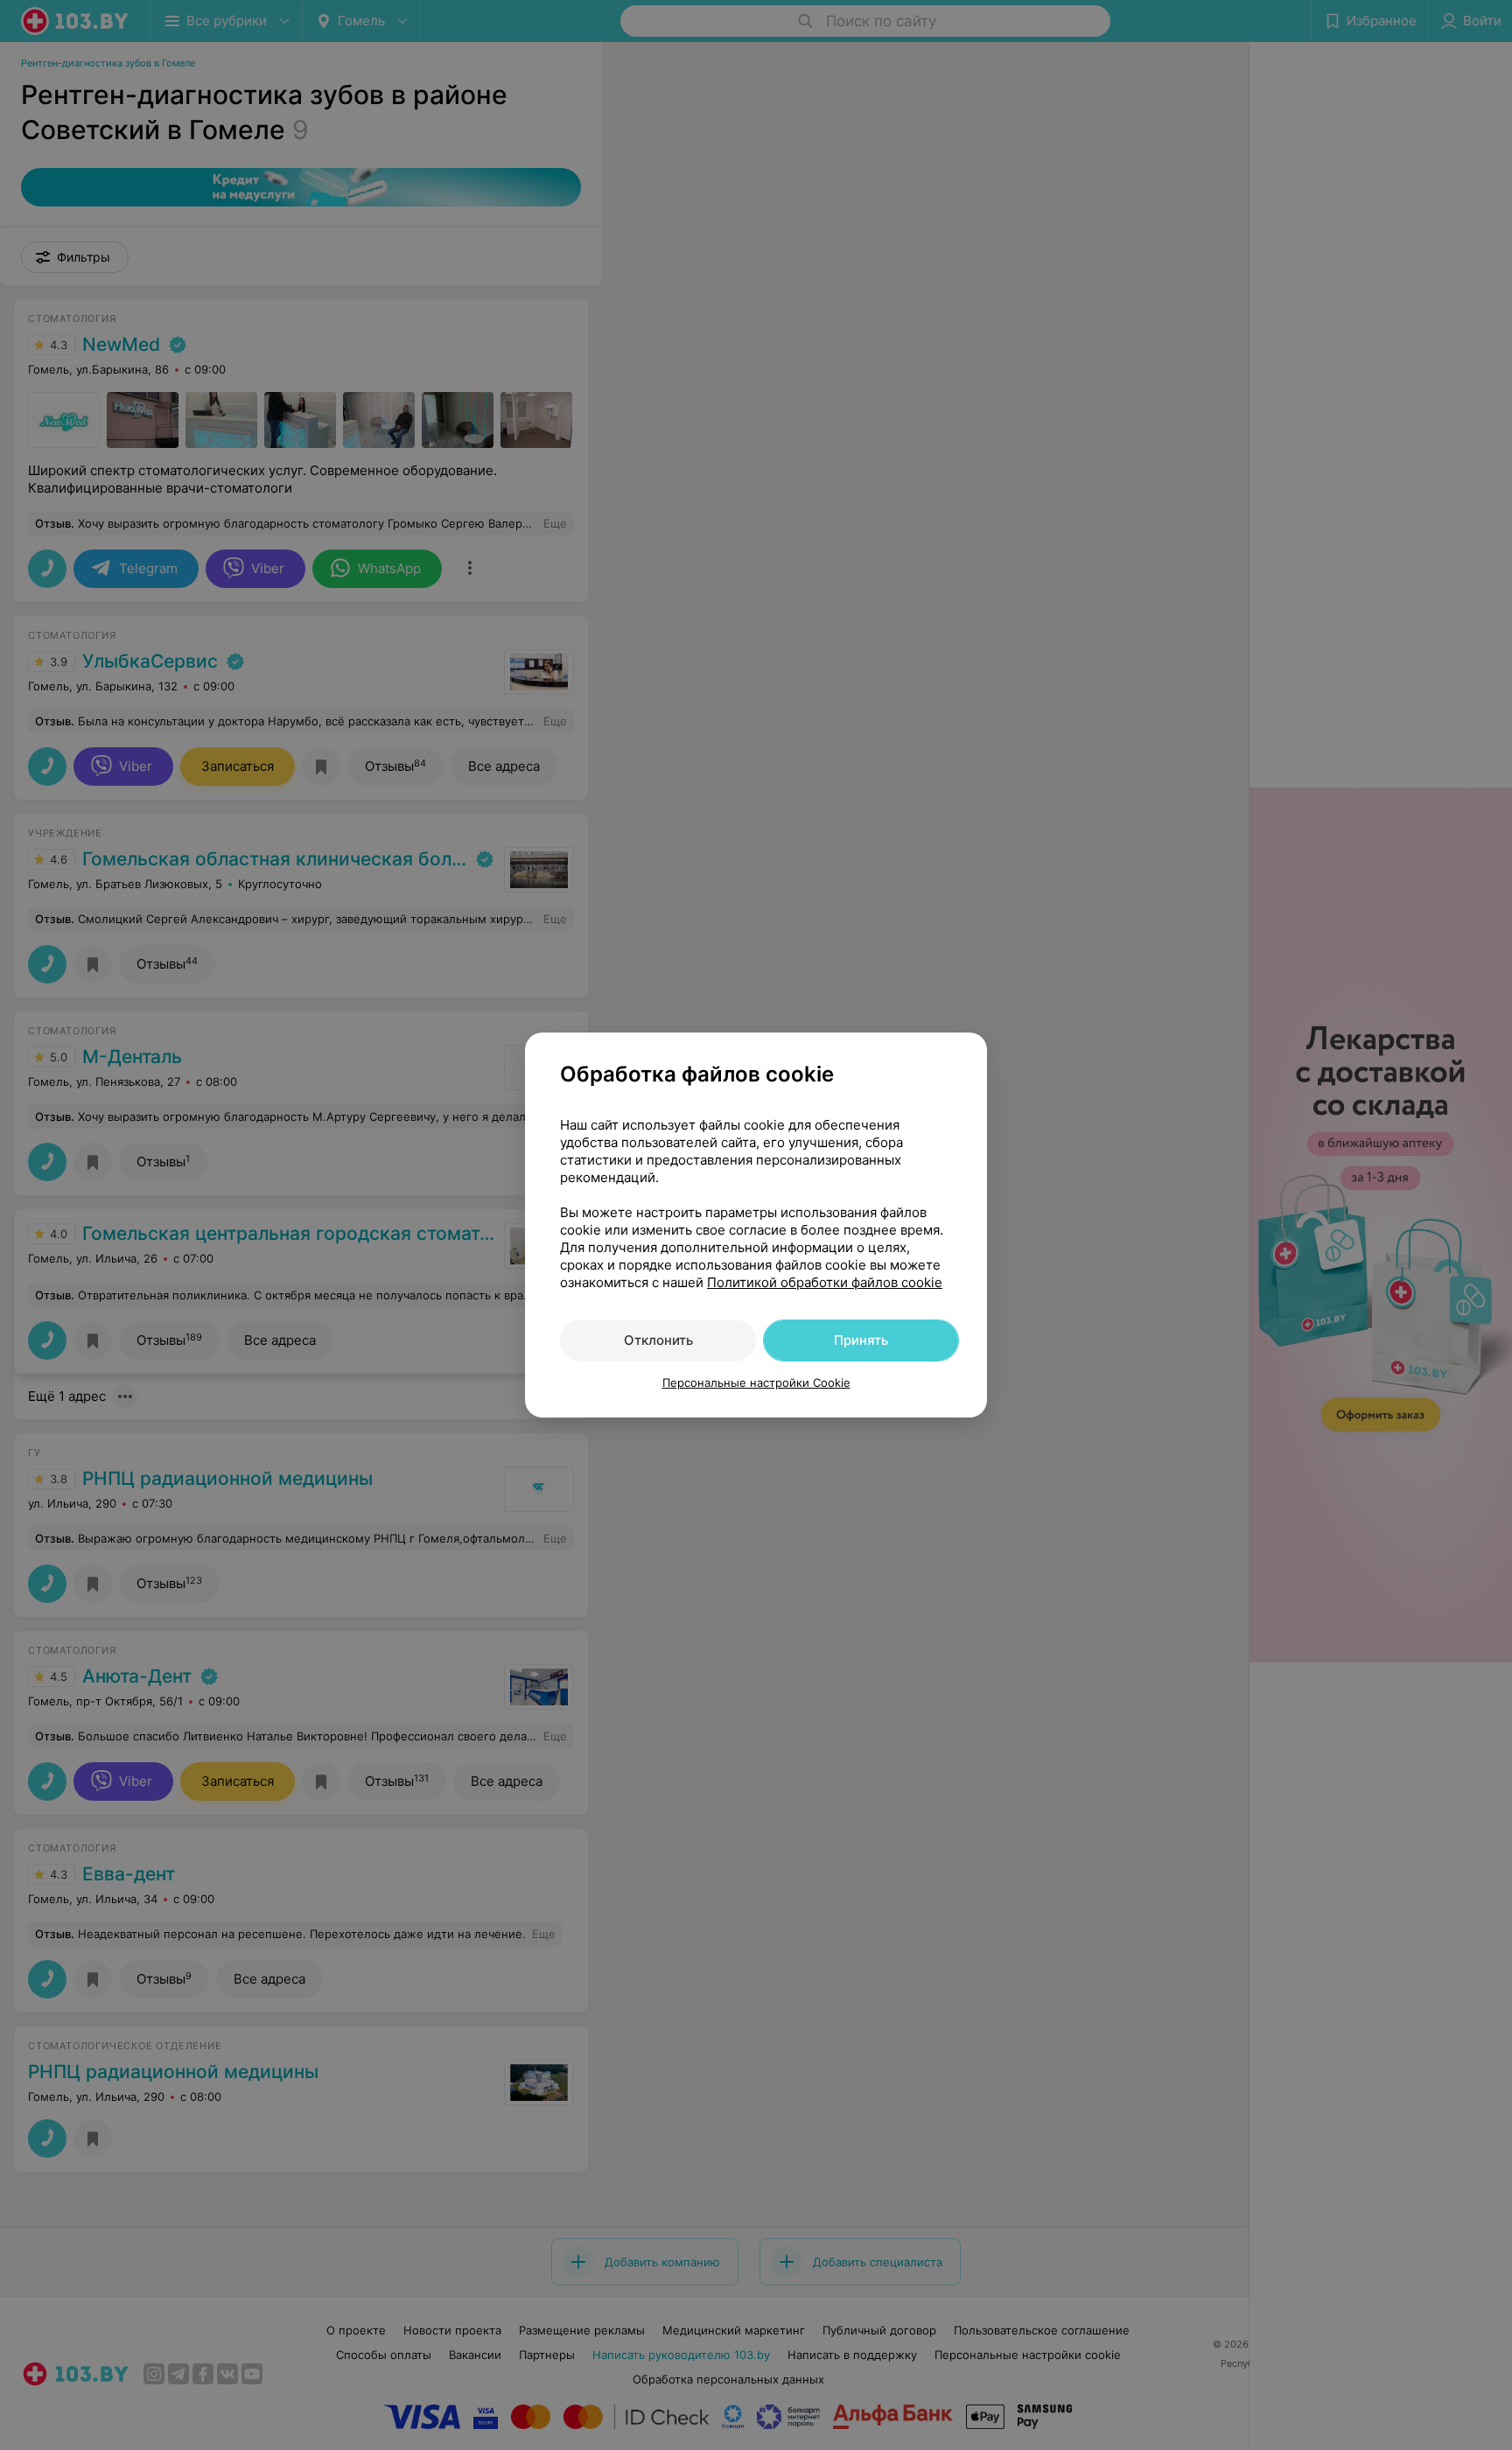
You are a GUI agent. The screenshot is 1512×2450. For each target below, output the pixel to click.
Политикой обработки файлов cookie (825, 1282)
